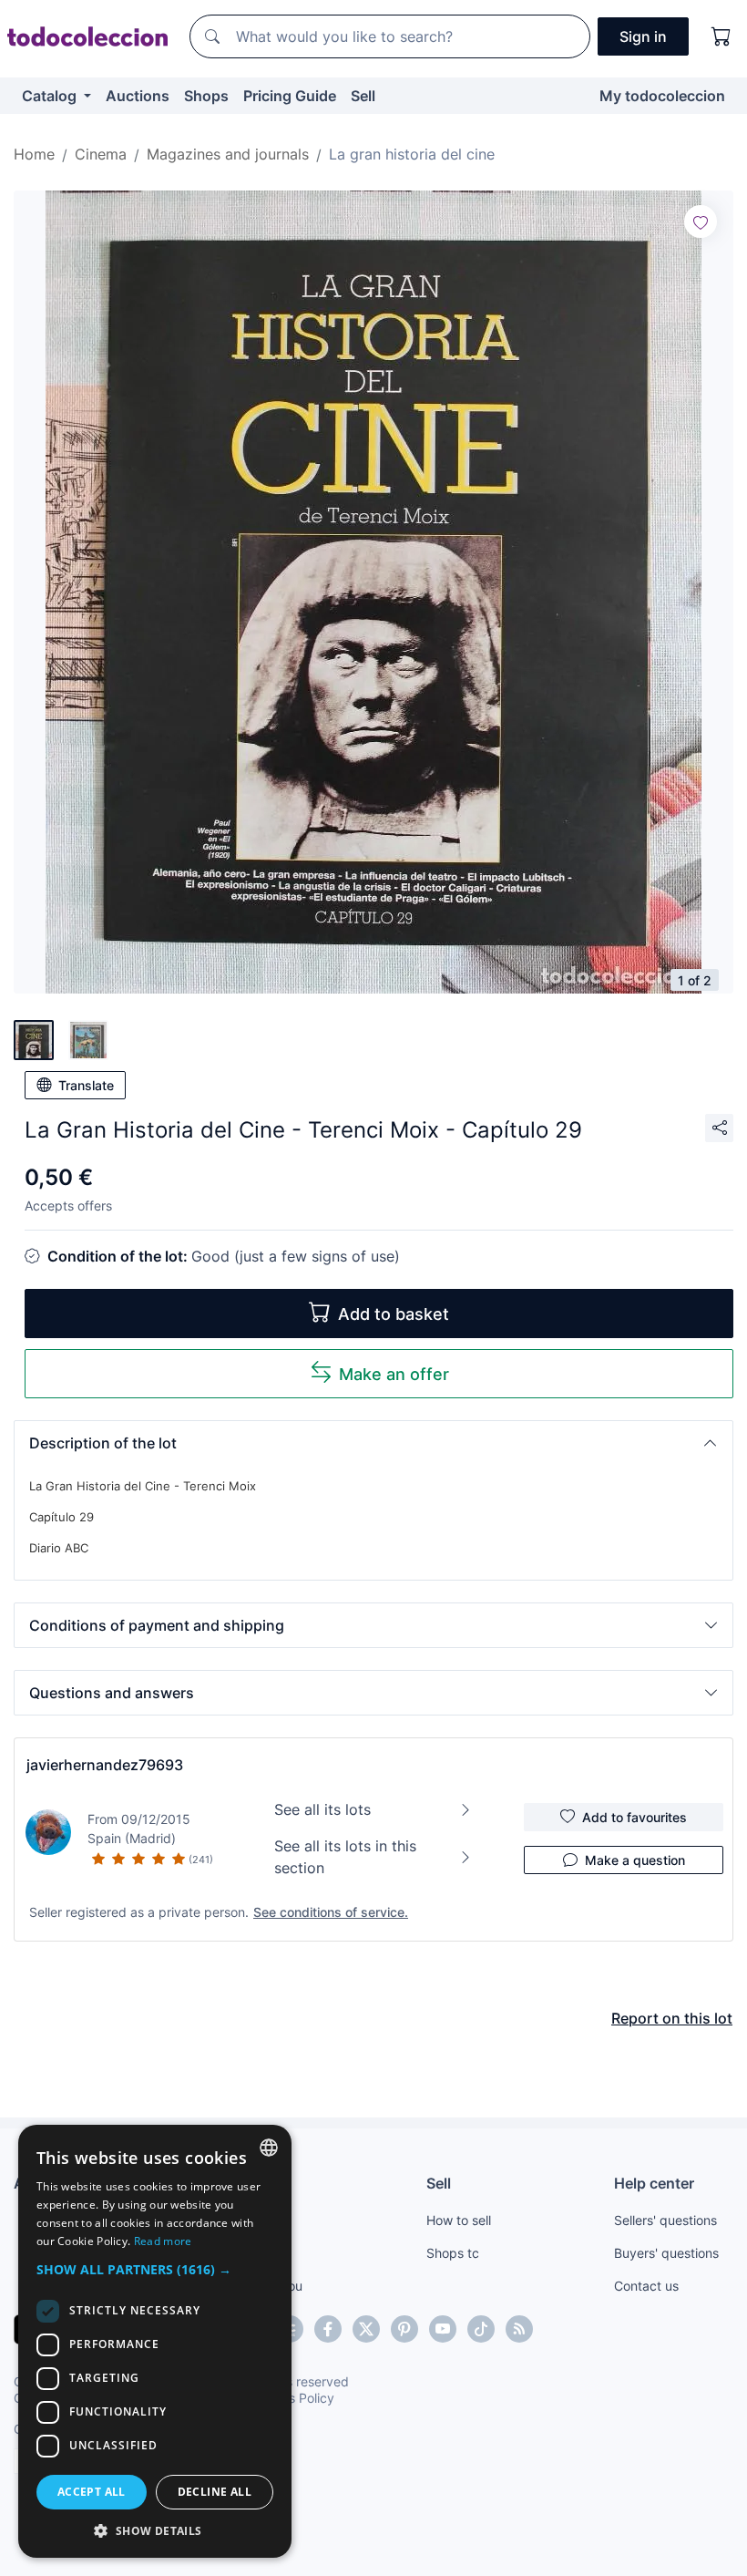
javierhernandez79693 (105, 1765)
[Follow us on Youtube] (443, 2329)
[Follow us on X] (366, 2329)
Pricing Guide (290, 96)
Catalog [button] (51, 96)
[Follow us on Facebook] (328, 2329)
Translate (86, 1085)
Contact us (646, 2286)
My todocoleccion (662, 96)
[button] (373, 1443)
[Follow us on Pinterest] (404, 2329)
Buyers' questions (666, 2253)
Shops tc (453, 2253)
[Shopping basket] (721, 36)
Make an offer (394, 1374)
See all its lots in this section (345, 1857)
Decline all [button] (215, 2492)
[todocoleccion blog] (519, 2329)
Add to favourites (634, 1817)
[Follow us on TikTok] (481, 2329)
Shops (206, 96)
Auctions (138, 96)
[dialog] (155, 2341)
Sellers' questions (665, 2220)
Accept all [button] (92, 2492)
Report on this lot (672, 2018)
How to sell (459, 2220)
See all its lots (322, 1809)
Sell (363, 96)
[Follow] (701, 222)
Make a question (635, 1860)
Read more (163, 2241)
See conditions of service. (331, 1912)
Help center (654, 2183)
